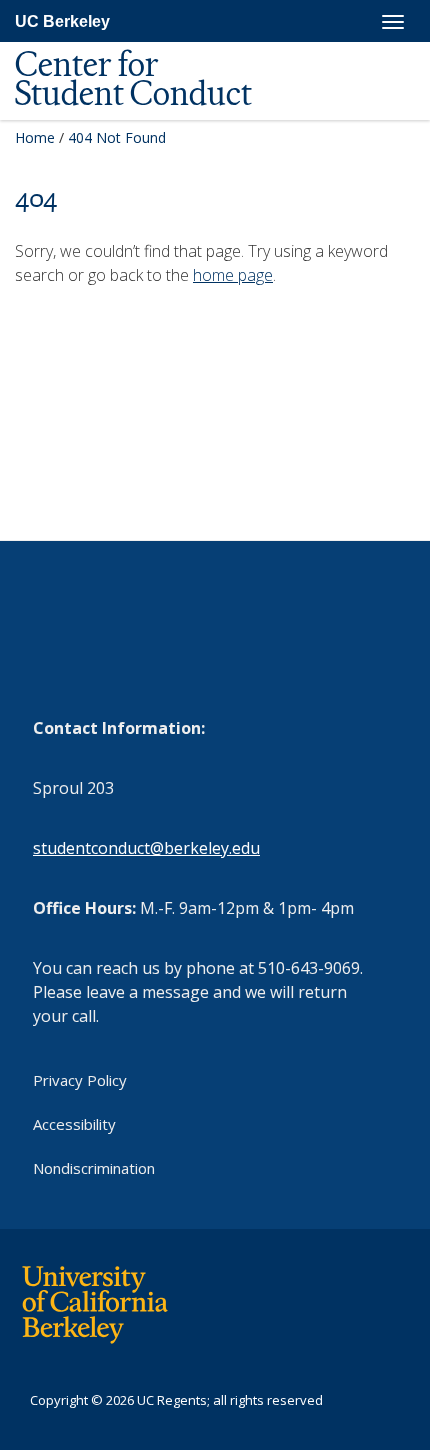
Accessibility (74, 1124)
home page (233, 275)
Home (35, 137)
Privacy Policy (80, 1080)
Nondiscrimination (94, 1168)
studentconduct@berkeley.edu (146, 848)
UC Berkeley (62, 21)
